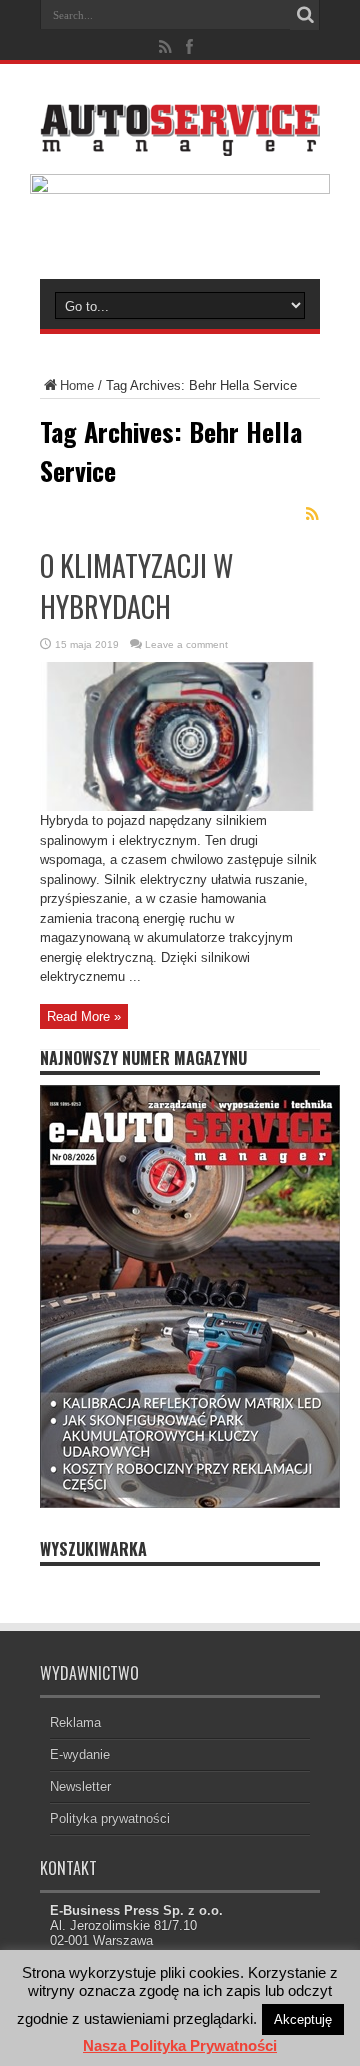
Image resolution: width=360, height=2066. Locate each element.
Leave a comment (186, 644)
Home (77, 385)
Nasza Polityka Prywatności (180, 2045)
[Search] (305, 15)
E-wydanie (80, 1754)
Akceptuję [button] (303, 2019)
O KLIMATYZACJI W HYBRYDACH (136, 586)
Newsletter (80, 1786)
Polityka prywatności (110, 1818)
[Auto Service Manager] (180, 141)
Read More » (84, 1016)
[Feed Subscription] (312, 514)
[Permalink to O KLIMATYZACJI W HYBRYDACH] (180, 806)
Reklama (75, 1722)
